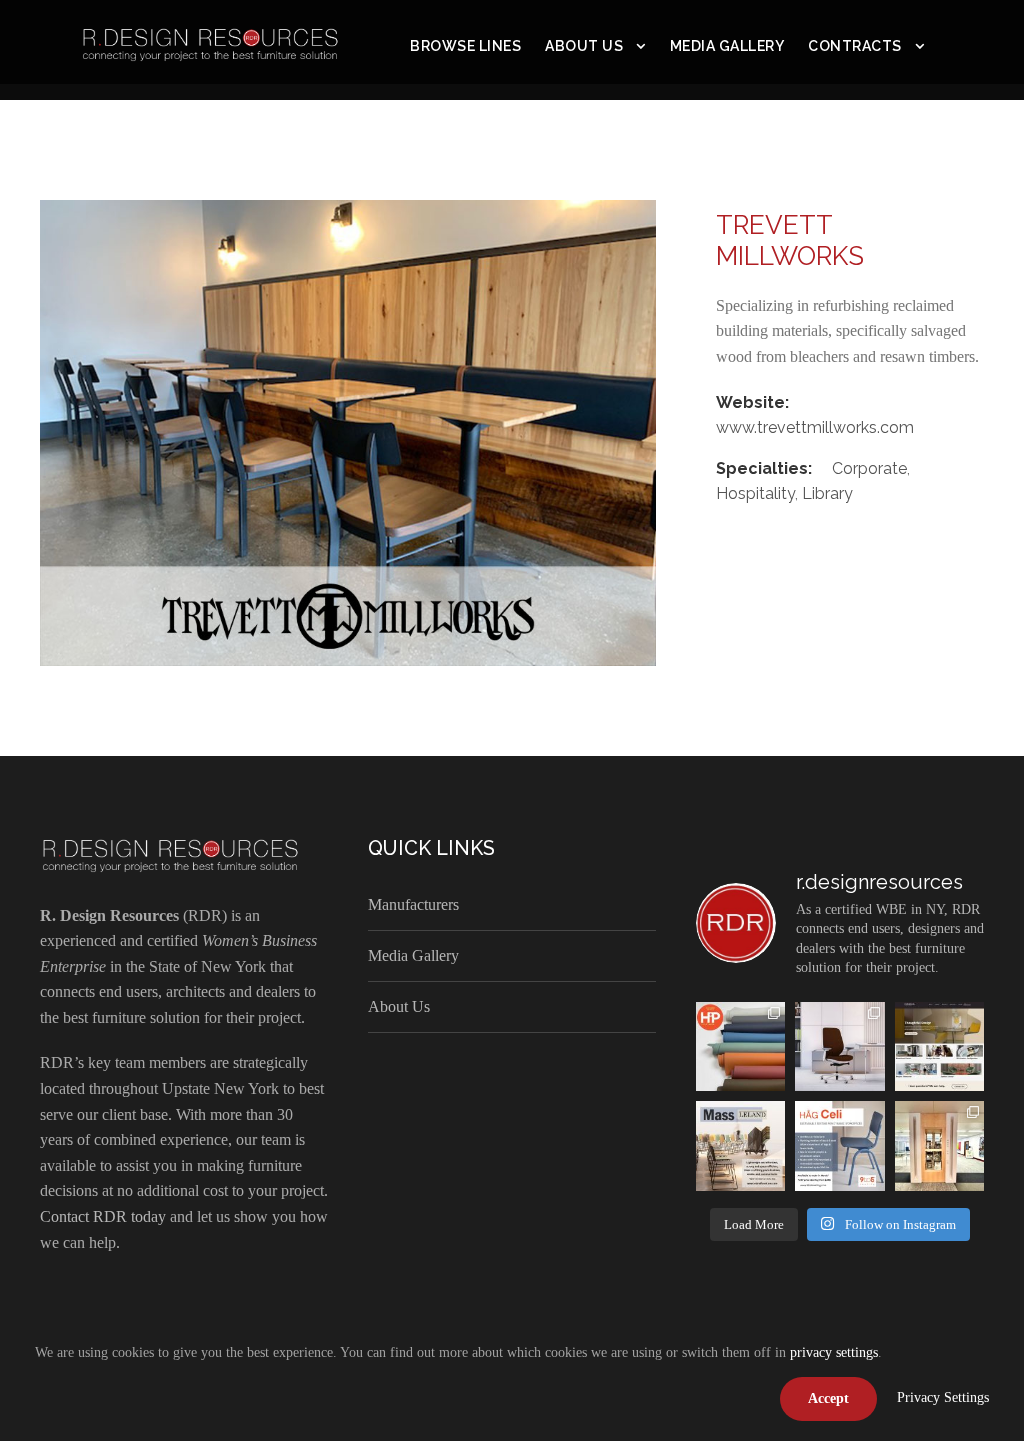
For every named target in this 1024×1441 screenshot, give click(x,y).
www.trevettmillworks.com (815, 427)
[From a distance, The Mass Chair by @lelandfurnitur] (740, 1145)
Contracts (855, 46)
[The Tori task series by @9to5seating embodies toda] (839, 1046)
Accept (828, 1398)
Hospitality (755, 493)
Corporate (869, 468)
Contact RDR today (103, 1216)
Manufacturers (413, 904)
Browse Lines (465, 46)
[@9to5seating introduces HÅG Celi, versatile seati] (839, 1145)
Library (827, 493)
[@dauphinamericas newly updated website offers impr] (939, 1046)
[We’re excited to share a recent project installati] (939, 1145)
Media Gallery (727, 46)
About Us (584, 46)
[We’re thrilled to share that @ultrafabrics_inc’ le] (740, 1046)
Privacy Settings (943, 1397)
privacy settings (834, 1352)
